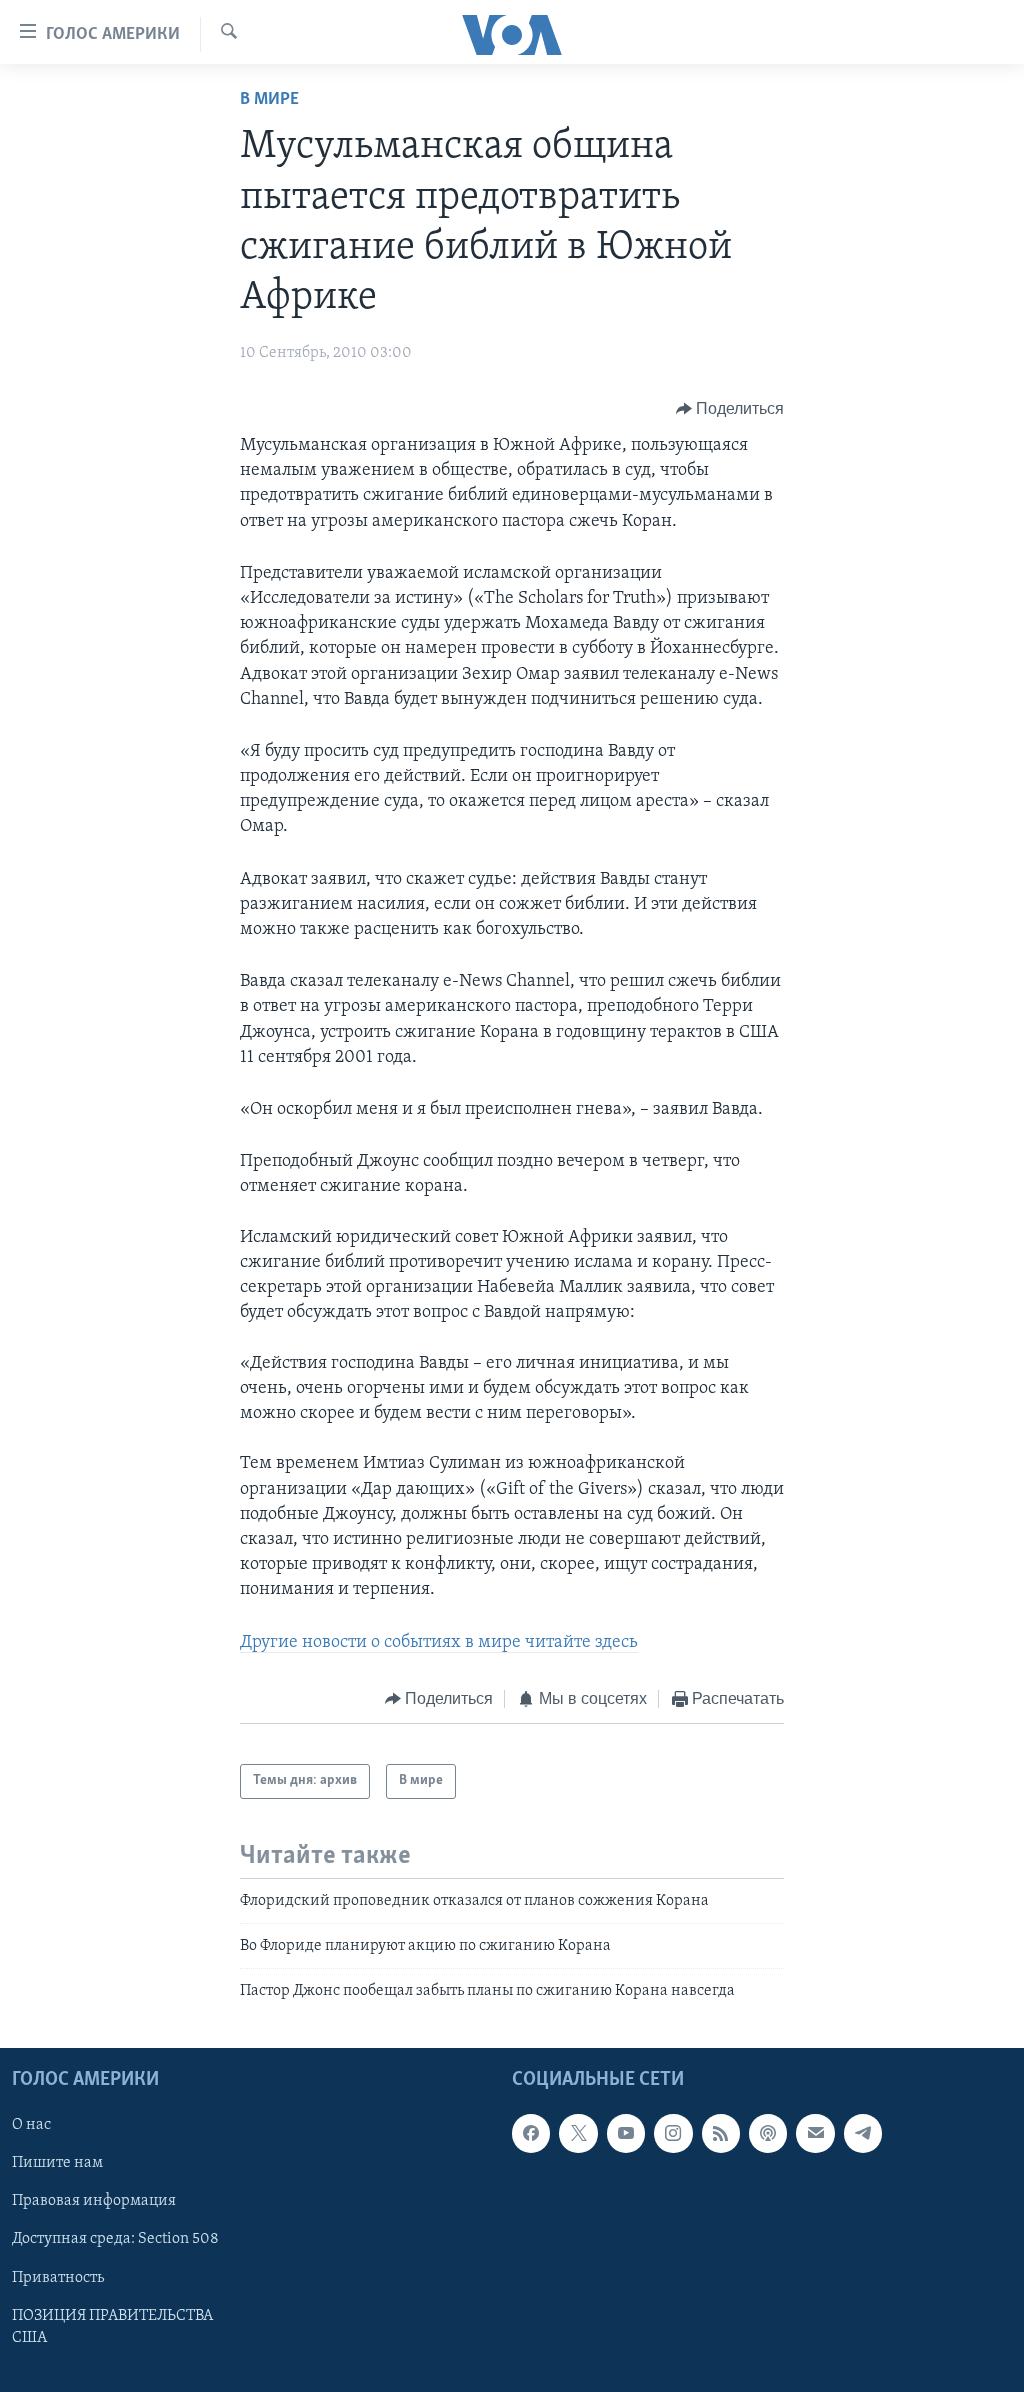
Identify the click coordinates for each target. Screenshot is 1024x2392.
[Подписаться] (815, 2133)
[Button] (730, 409)
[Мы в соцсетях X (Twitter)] (578, 2133)
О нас (31, 2125)
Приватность (58, 2277)
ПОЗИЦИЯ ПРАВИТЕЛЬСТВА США (112, 2326)
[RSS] (721, 2133)
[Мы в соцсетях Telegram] (863, 2133)
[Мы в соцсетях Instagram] (673, 2133)
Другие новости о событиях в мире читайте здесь (439, 1643)
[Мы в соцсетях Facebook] (531, 2133)
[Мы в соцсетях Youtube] (626, 2133)
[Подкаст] (768, 2133)
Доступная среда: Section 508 (115, 2239)
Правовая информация (94, 2201)
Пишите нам (57, 2163)
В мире (269, 100)
